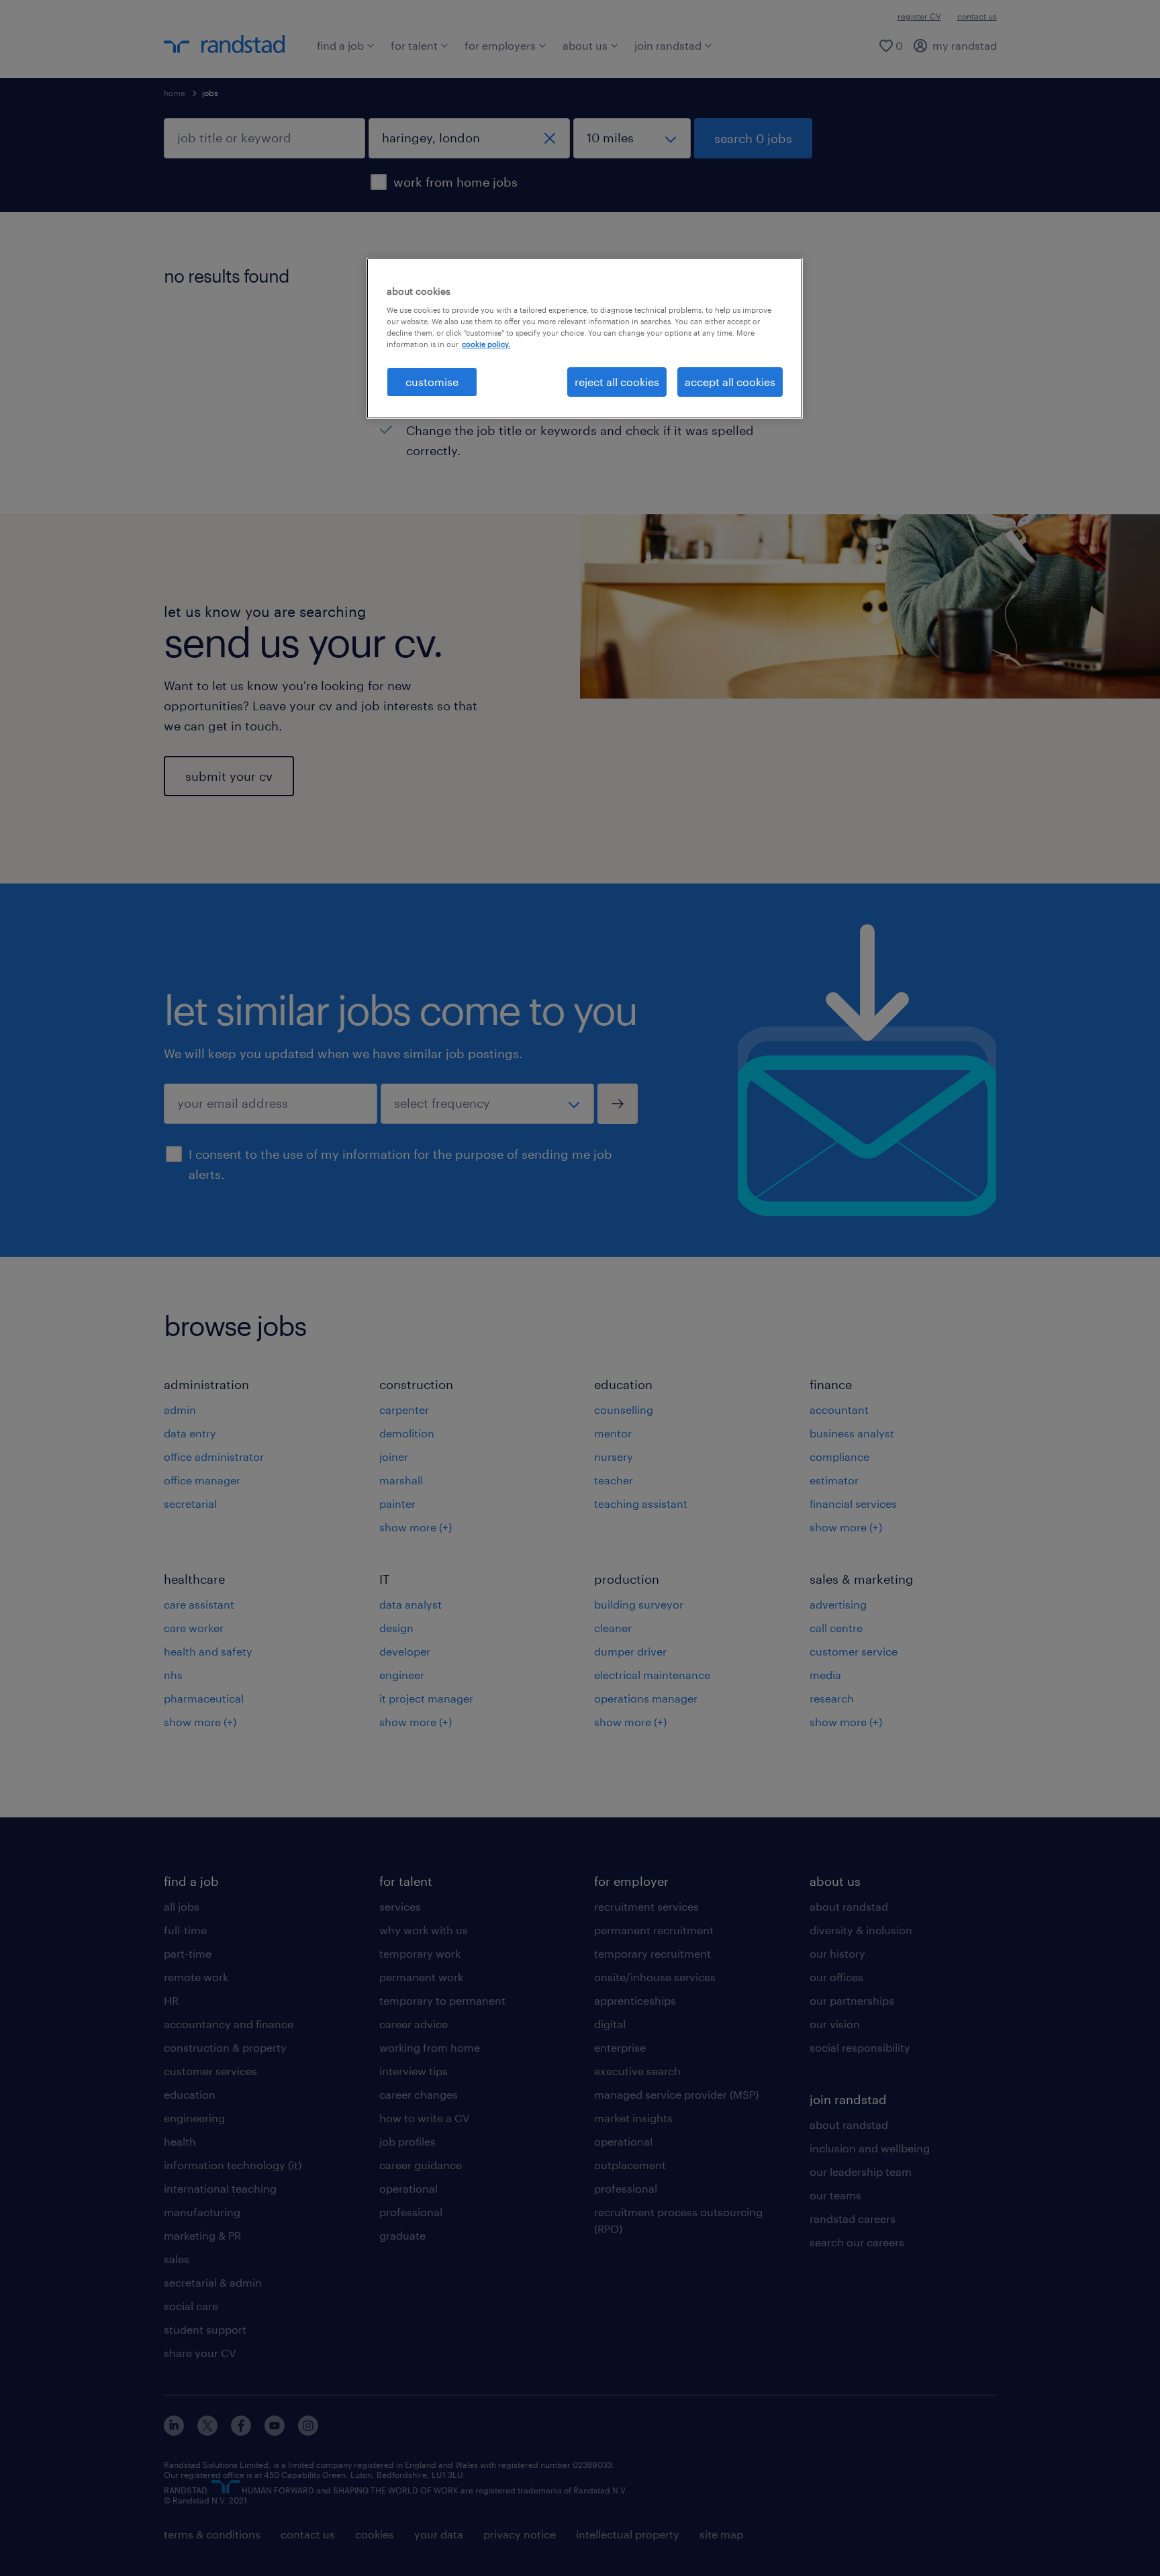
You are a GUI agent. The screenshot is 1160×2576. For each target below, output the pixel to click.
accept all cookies (730, 382)
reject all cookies (617, 382)
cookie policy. (486, 344)
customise (432, 382)
